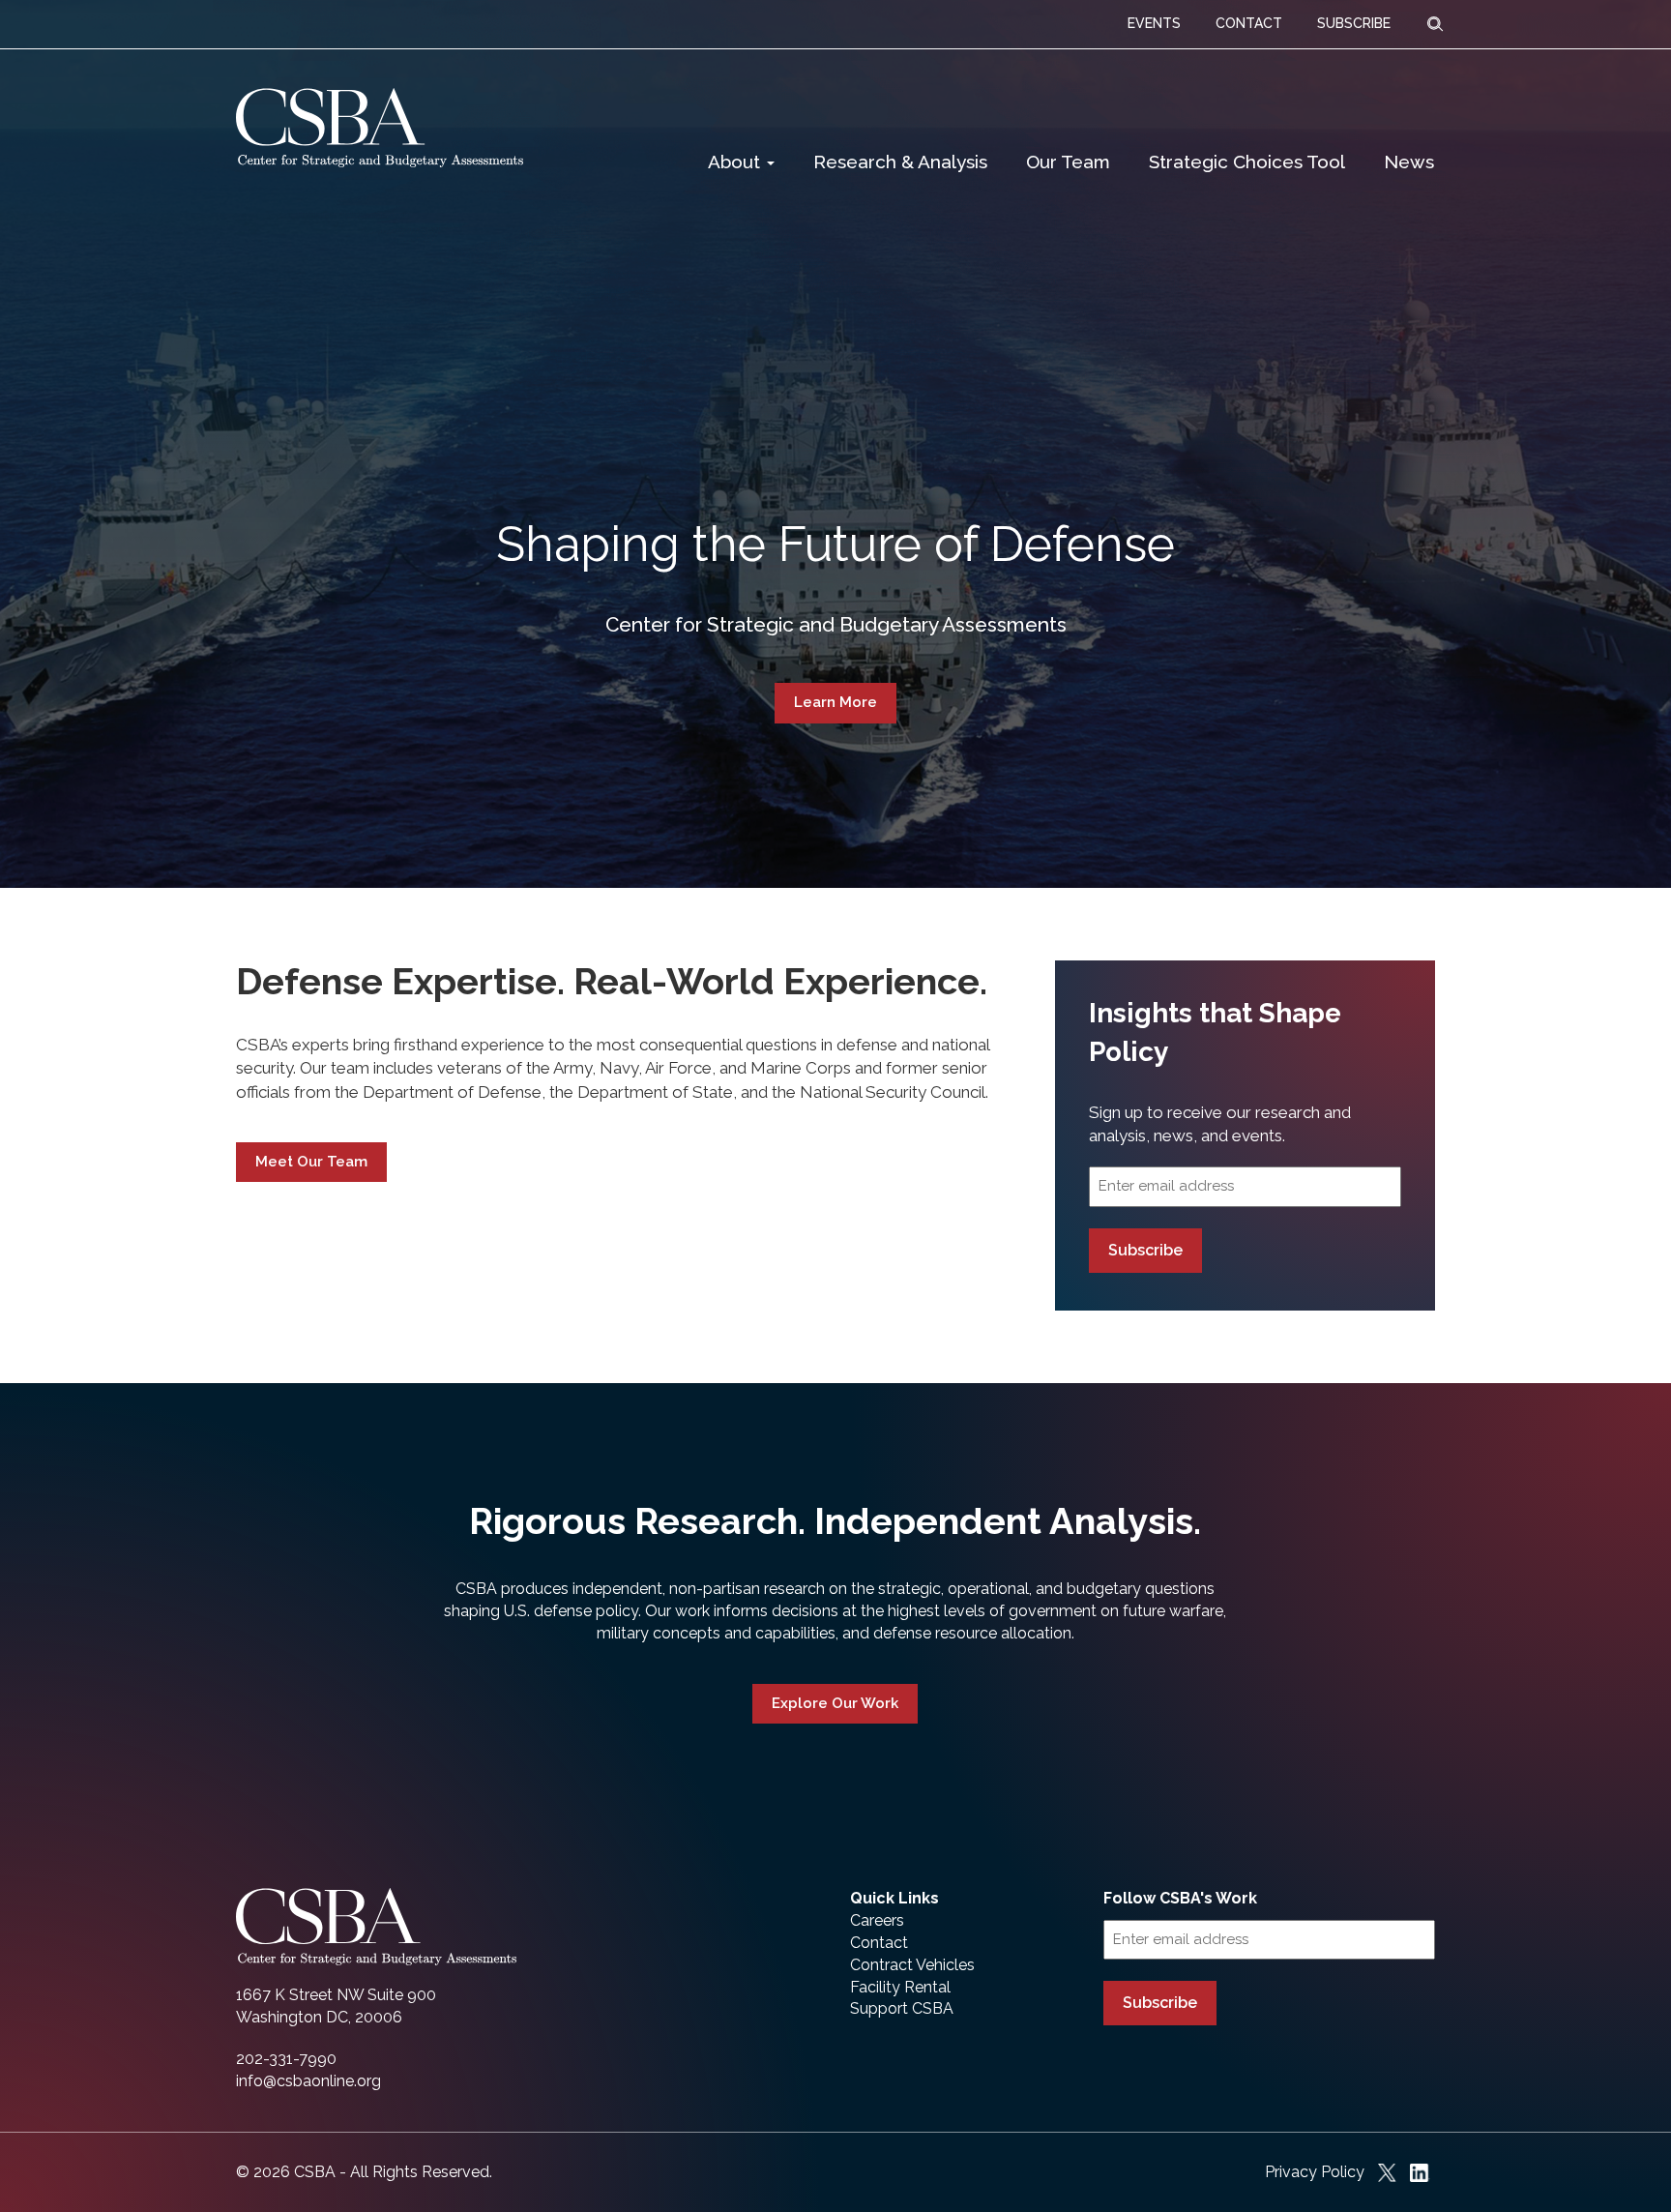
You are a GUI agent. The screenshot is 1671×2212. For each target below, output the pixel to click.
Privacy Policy (1315, 2172)
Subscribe (1145, 1250)
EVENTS (1154, 23)
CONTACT (1249, 23)
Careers (877, 1920)
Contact (879, 1943)
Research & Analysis (900, 162)
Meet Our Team (311, 1162)
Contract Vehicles (912, 1965)
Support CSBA (902, 2008)
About (736, 162)
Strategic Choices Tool (1247, 162)
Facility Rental (900, 1987)
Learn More (835, 702)
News (1409, 162)
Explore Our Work (835, 1703)
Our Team (1068, 162)
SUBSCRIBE (1354, 23)
